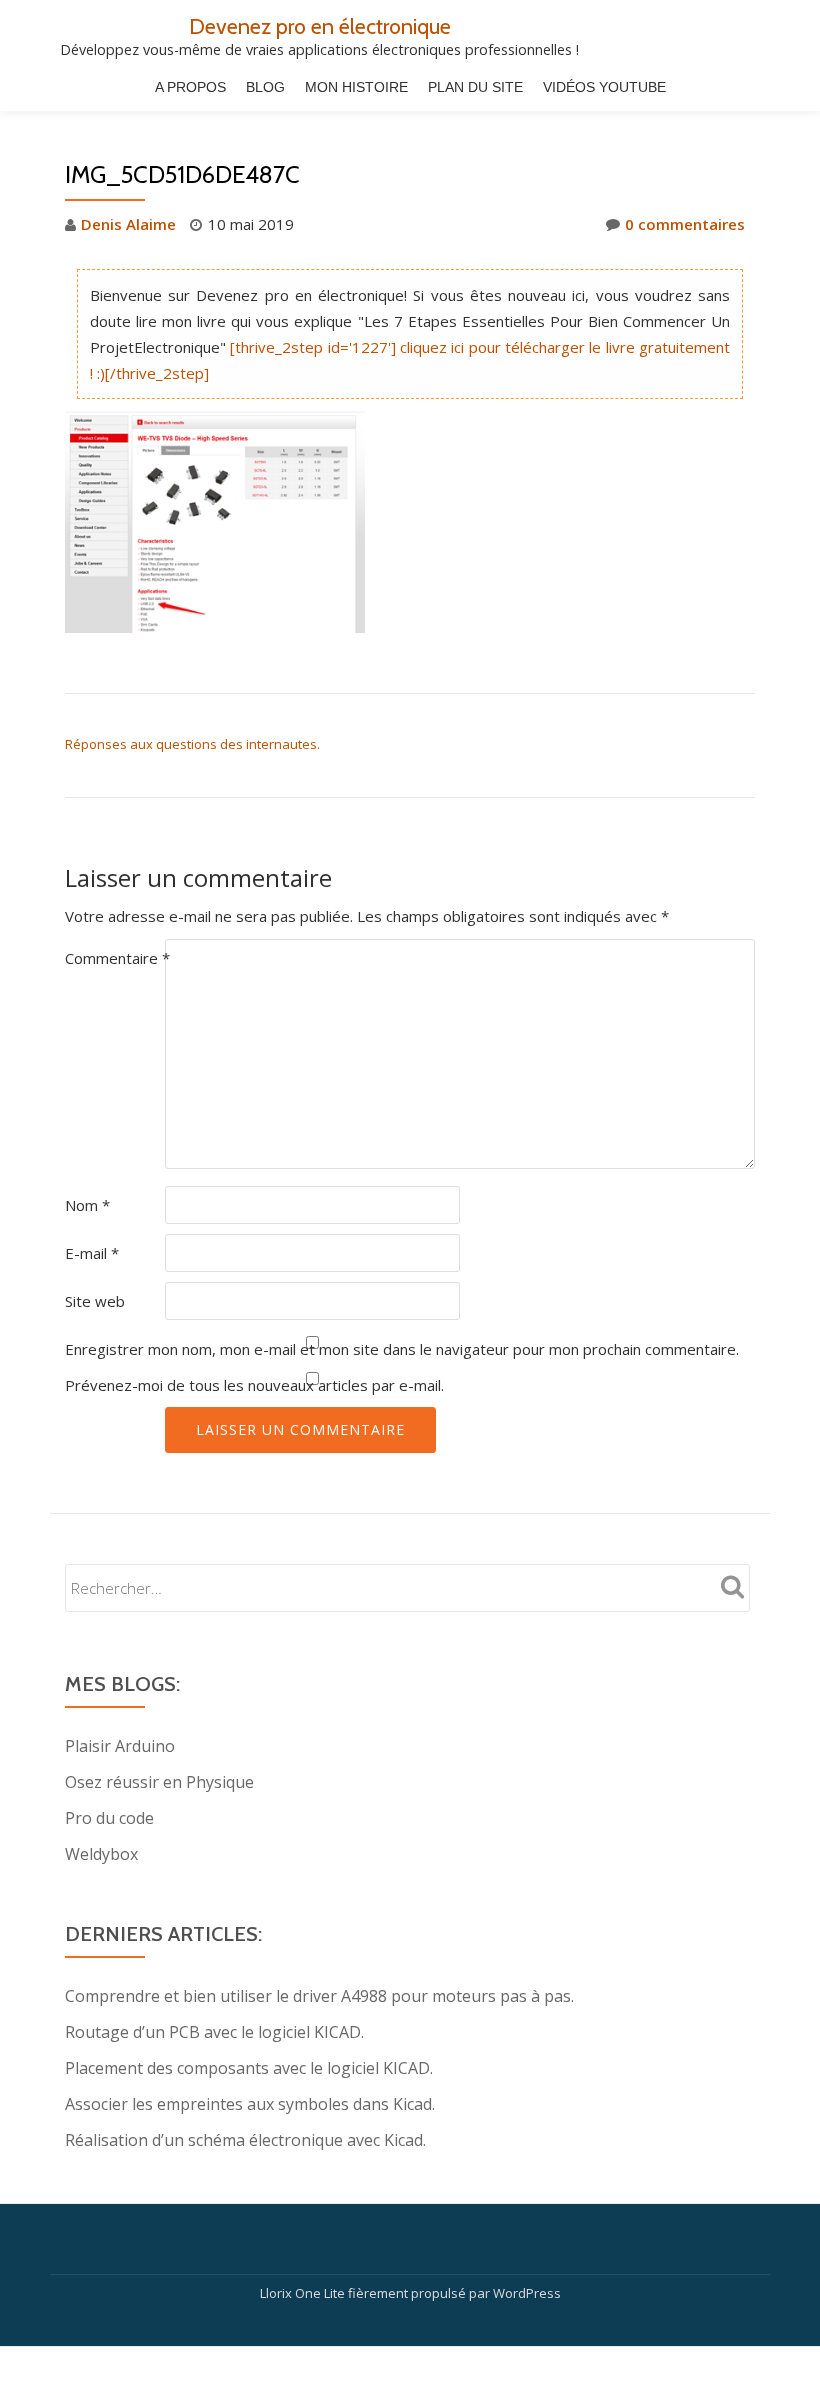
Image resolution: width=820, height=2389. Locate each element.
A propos (190, 87)
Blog (265, 87)
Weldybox (101, 1854)
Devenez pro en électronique (320, 26)
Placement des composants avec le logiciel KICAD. (249, 2068)
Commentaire (117, 958)
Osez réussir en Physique (159, 1782)
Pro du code (109, 1818)
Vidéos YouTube (604, 87)
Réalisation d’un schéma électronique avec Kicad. (245, 2140)
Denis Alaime (128, 224)
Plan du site (475, 87)
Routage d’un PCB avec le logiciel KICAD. (214, 2032)
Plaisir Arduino (120, 1746)
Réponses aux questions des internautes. (192, 744)
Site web (95, 1301)
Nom (87, 1205)
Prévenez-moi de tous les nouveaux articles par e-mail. (254, 1385)
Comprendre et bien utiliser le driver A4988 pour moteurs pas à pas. (319, 1996)
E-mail (92, 1253)
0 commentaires (685, 224)
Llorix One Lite (304, 2293)
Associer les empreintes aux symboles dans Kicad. (250, 2104)
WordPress (527, 2293)
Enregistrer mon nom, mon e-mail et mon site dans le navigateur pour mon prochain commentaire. (402, 1349)
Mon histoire (356, 87)
